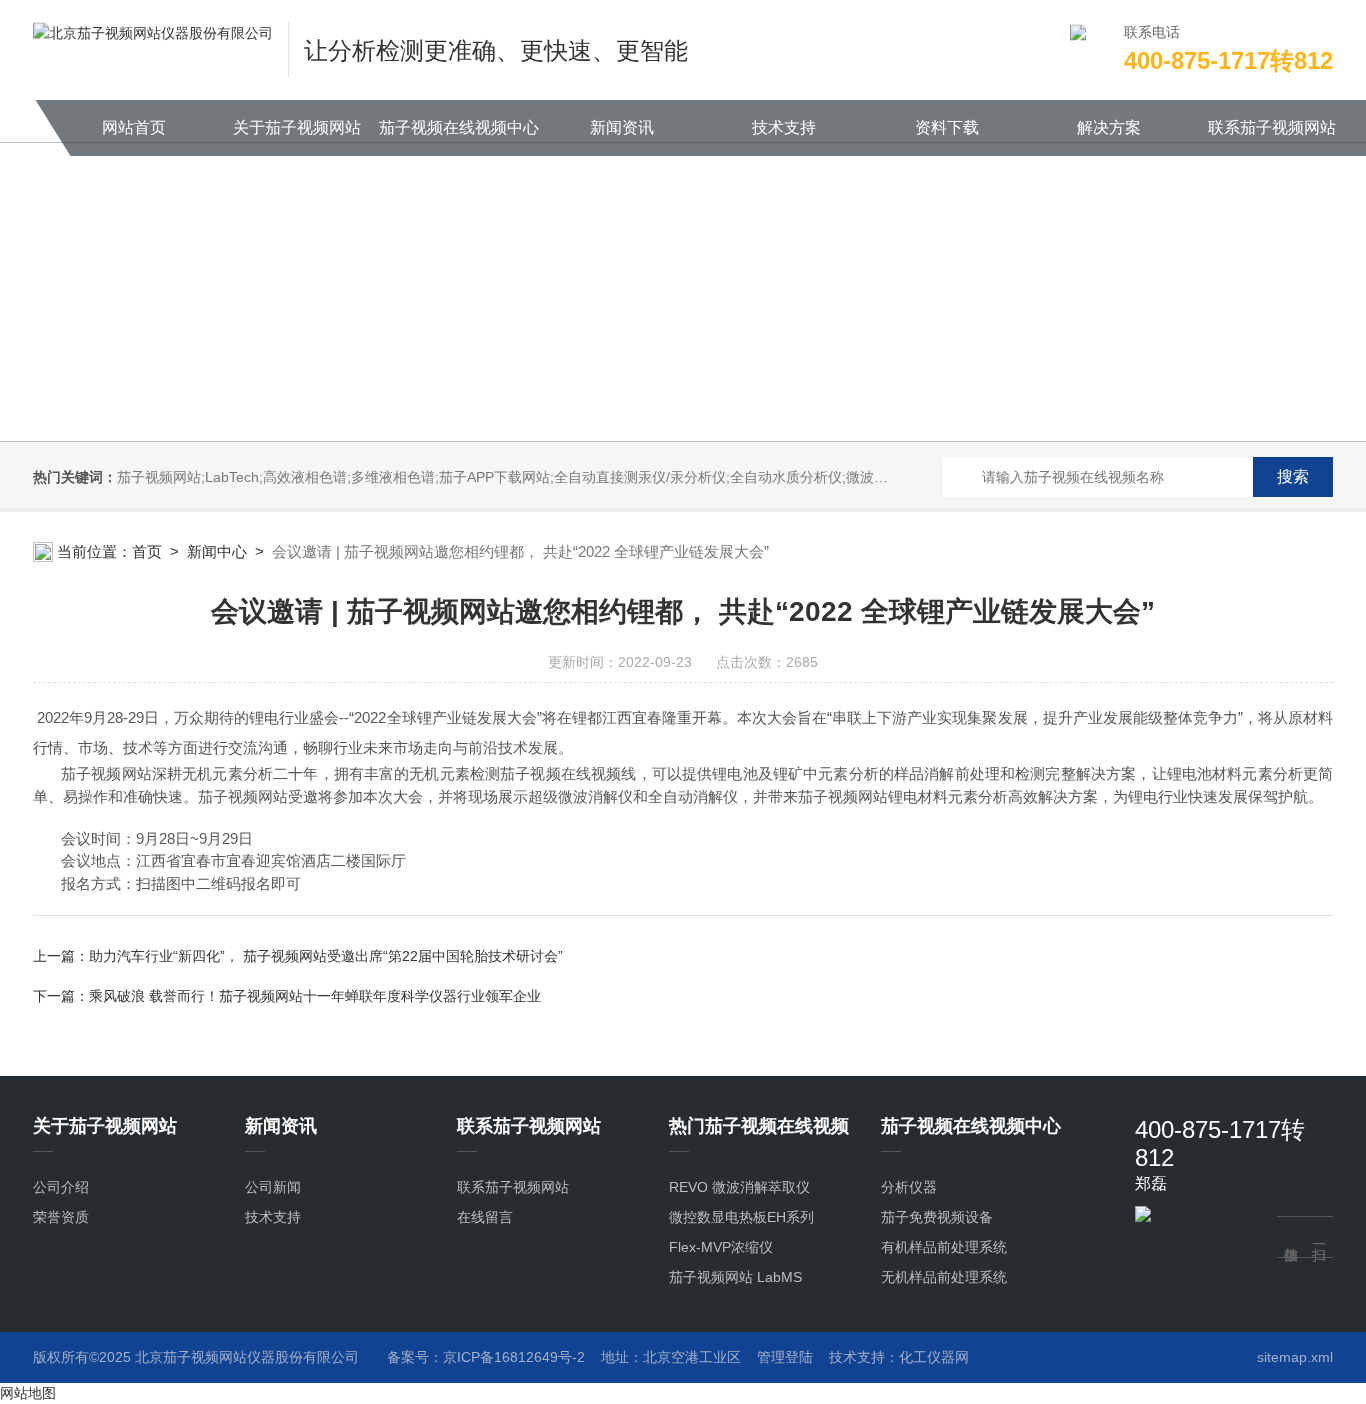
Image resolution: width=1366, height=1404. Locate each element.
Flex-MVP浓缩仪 (721, 1247)
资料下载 (947, 127)
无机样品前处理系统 (944, 1277)
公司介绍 (61, 1187)
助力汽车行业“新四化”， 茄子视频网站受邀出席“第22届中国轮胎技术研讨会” (326, 956)
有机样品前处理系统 (944, 1247)
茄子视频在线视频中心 (459, 127)
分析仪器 (909, 1187)
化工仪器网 (934, 1357)
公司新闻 (273, 1187)
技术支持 (784, 127)
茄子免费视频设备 (937, 1217)
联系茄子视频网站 (1272, 127)
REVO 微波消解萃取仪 (739, 1187)
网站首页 (134, 127)
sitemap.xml (1295, 1357)
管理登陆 (785, 1357)
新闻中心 (217, 551)
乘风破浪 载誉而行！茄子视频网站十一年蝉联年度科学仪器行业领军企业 (315, 996)
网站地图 (28, 1393)
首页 (147, 551)
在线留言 (485, 1217)
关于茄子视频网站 (297, 127)
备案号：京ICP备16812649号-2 (486, 1357)
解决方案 (1109, 127)
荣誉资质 (61, 1217)
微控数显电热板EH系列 (741, 1217)
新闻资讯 (622, 127)
